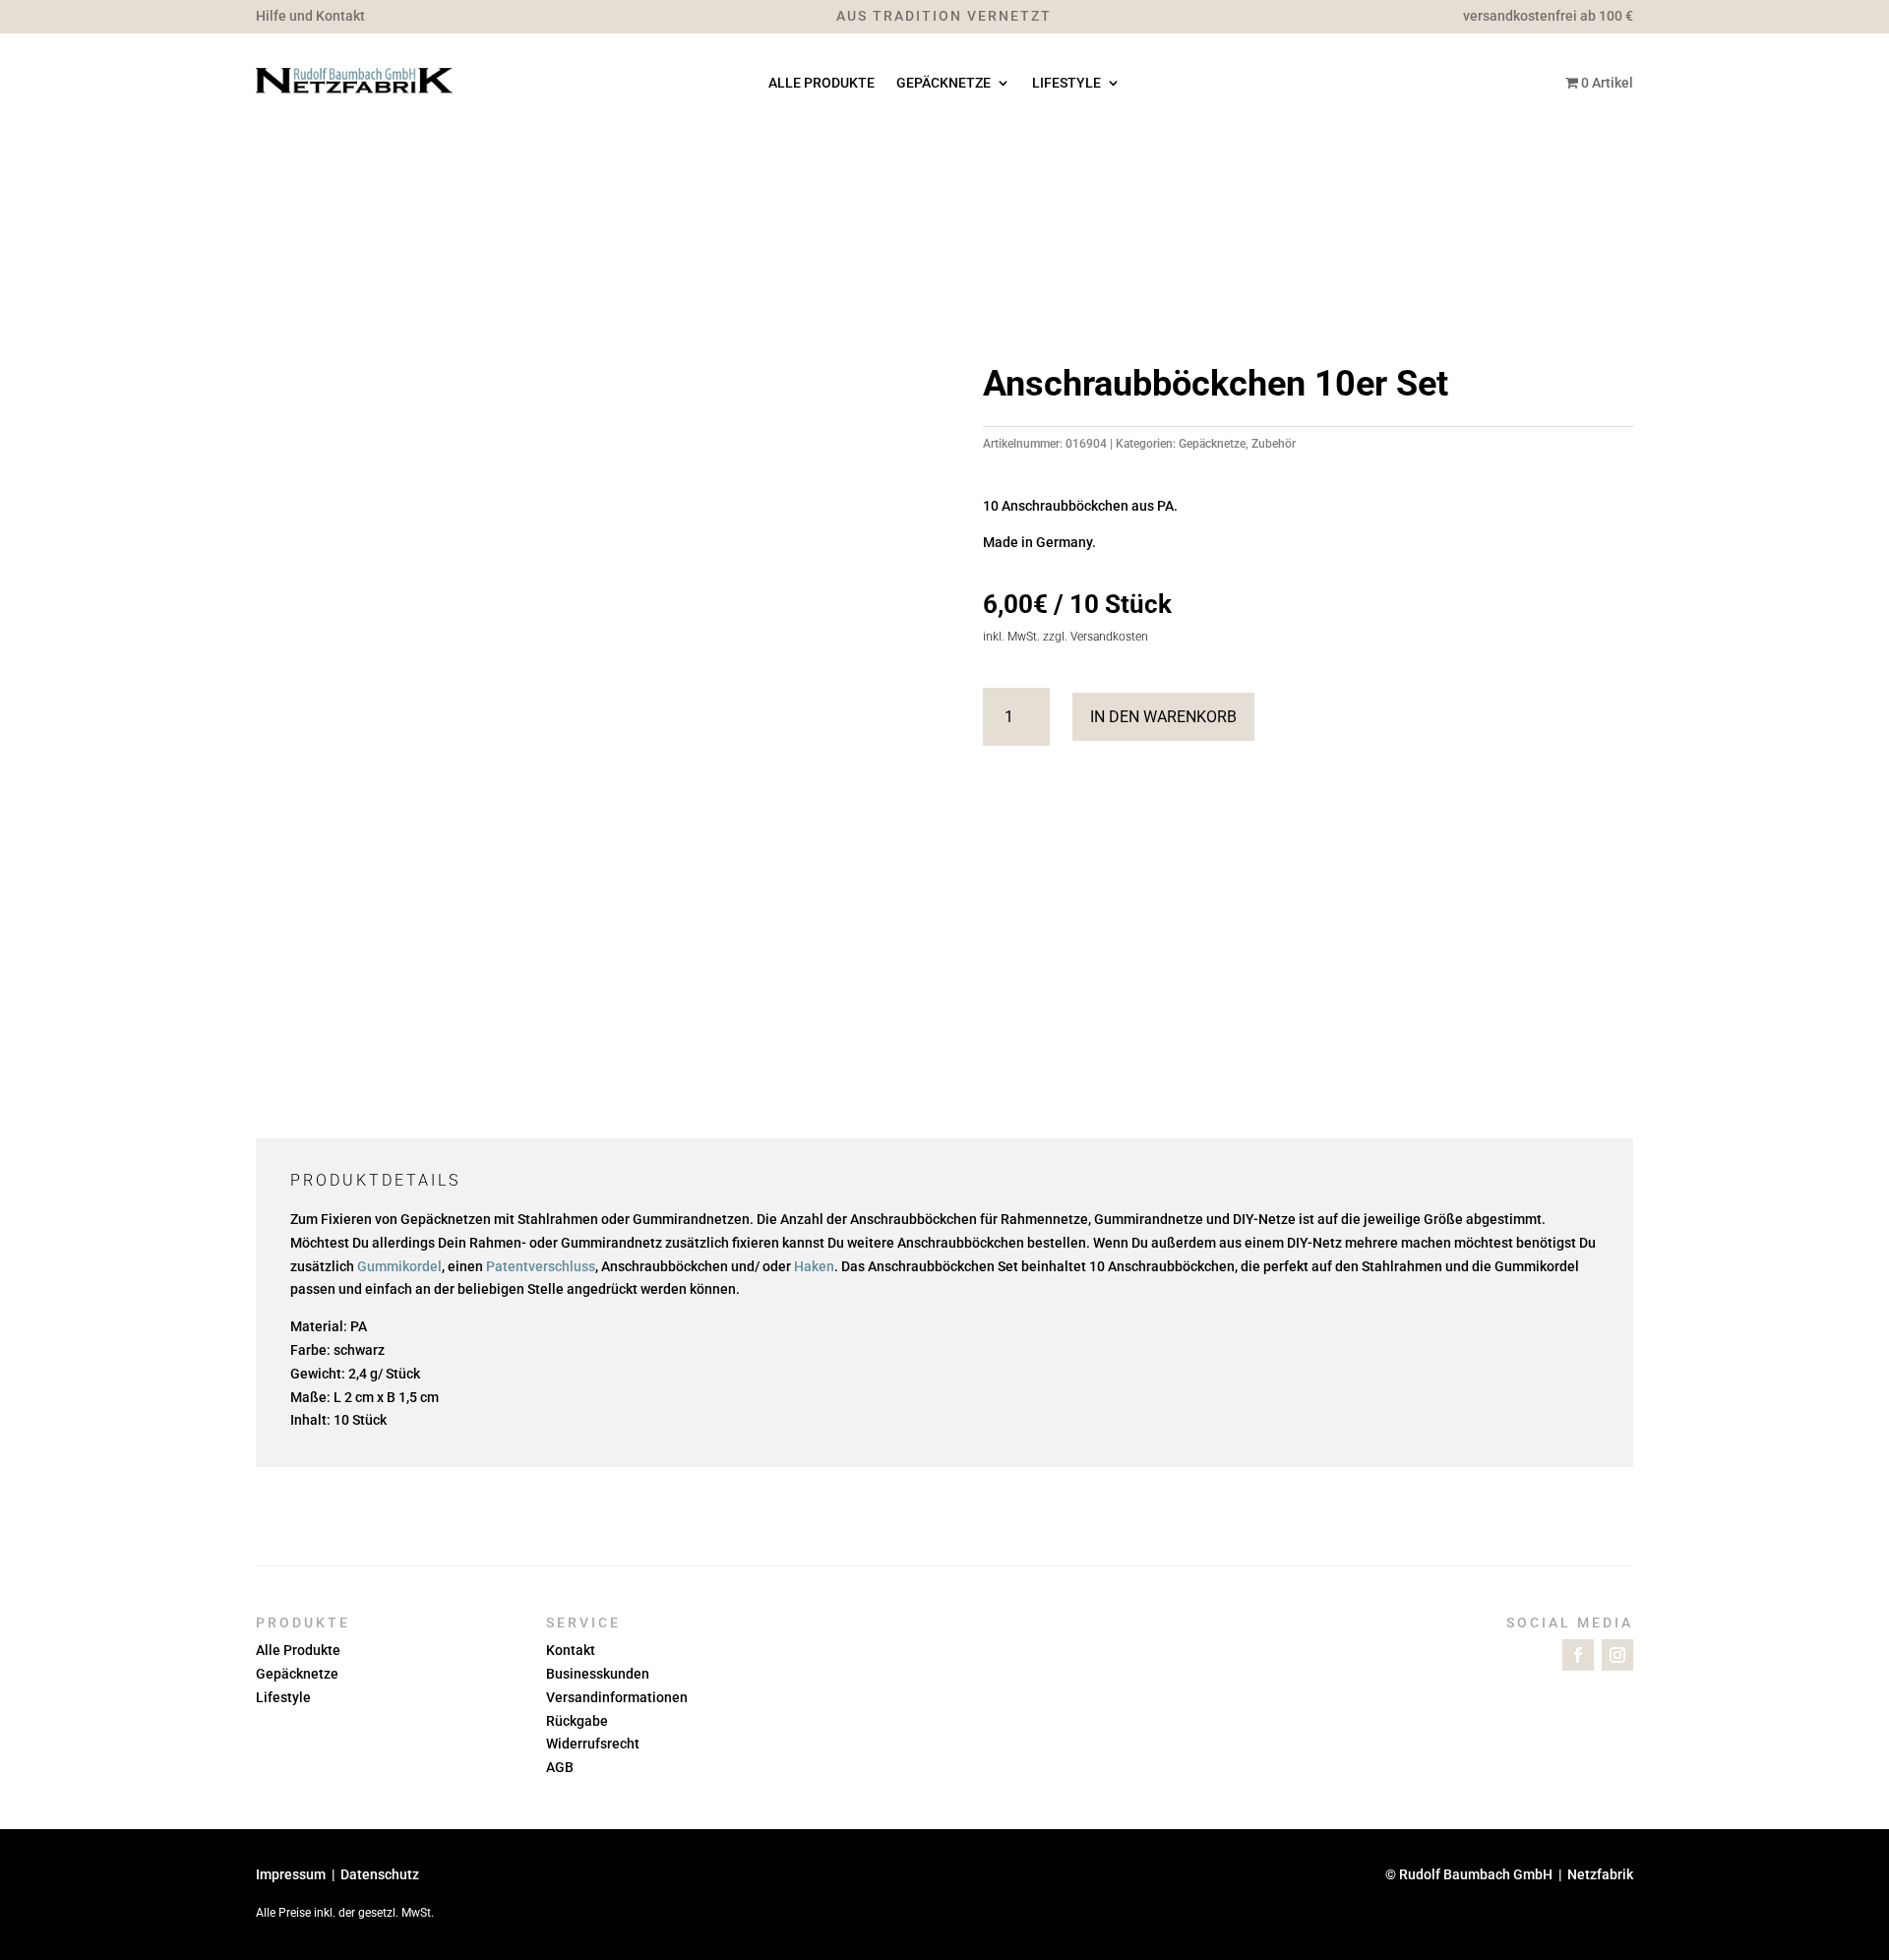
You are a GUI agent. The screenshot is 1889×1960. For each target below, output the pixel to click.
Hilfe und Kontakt (310, 16)
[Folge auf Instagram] (1617, 1655)
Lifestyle (1066, 83)
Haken (814, 1266)
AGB (560, 1767)
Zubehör (1274, 444)
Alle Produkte (822, 83)
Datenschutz (380, 1874)
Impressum (291, 1874)
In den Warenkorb (1163, 717)
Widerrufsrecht (593, 1744)
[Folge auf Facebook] (1578, 1655)
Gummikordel (399, 1266)
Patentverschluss (541, 1266)
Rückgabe (577, 1721)
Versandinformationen (617, 1697)
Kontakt (571, 1650)
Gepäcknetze (944, 83)
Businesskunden (598, 1674)
